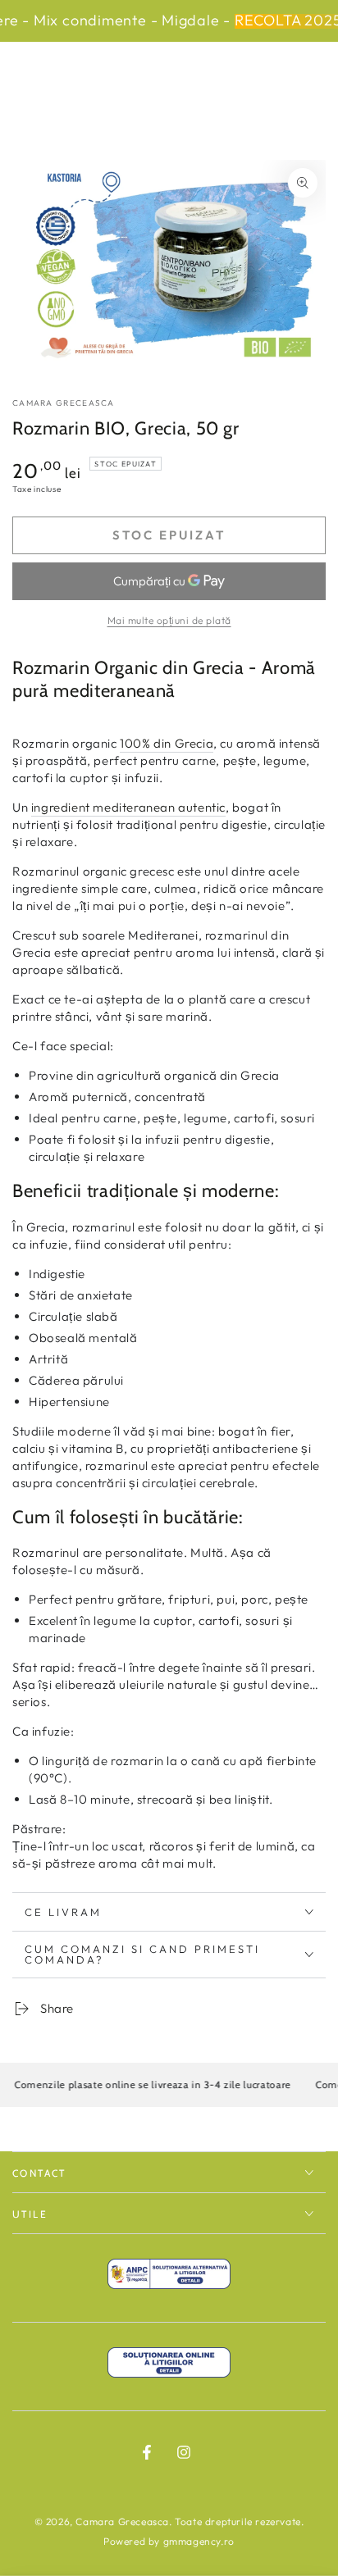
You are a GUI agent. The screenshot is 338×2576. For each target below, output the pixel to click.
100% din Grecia (167, 743)
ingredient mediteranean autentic (128, 807)
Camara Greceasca (64, 403)
